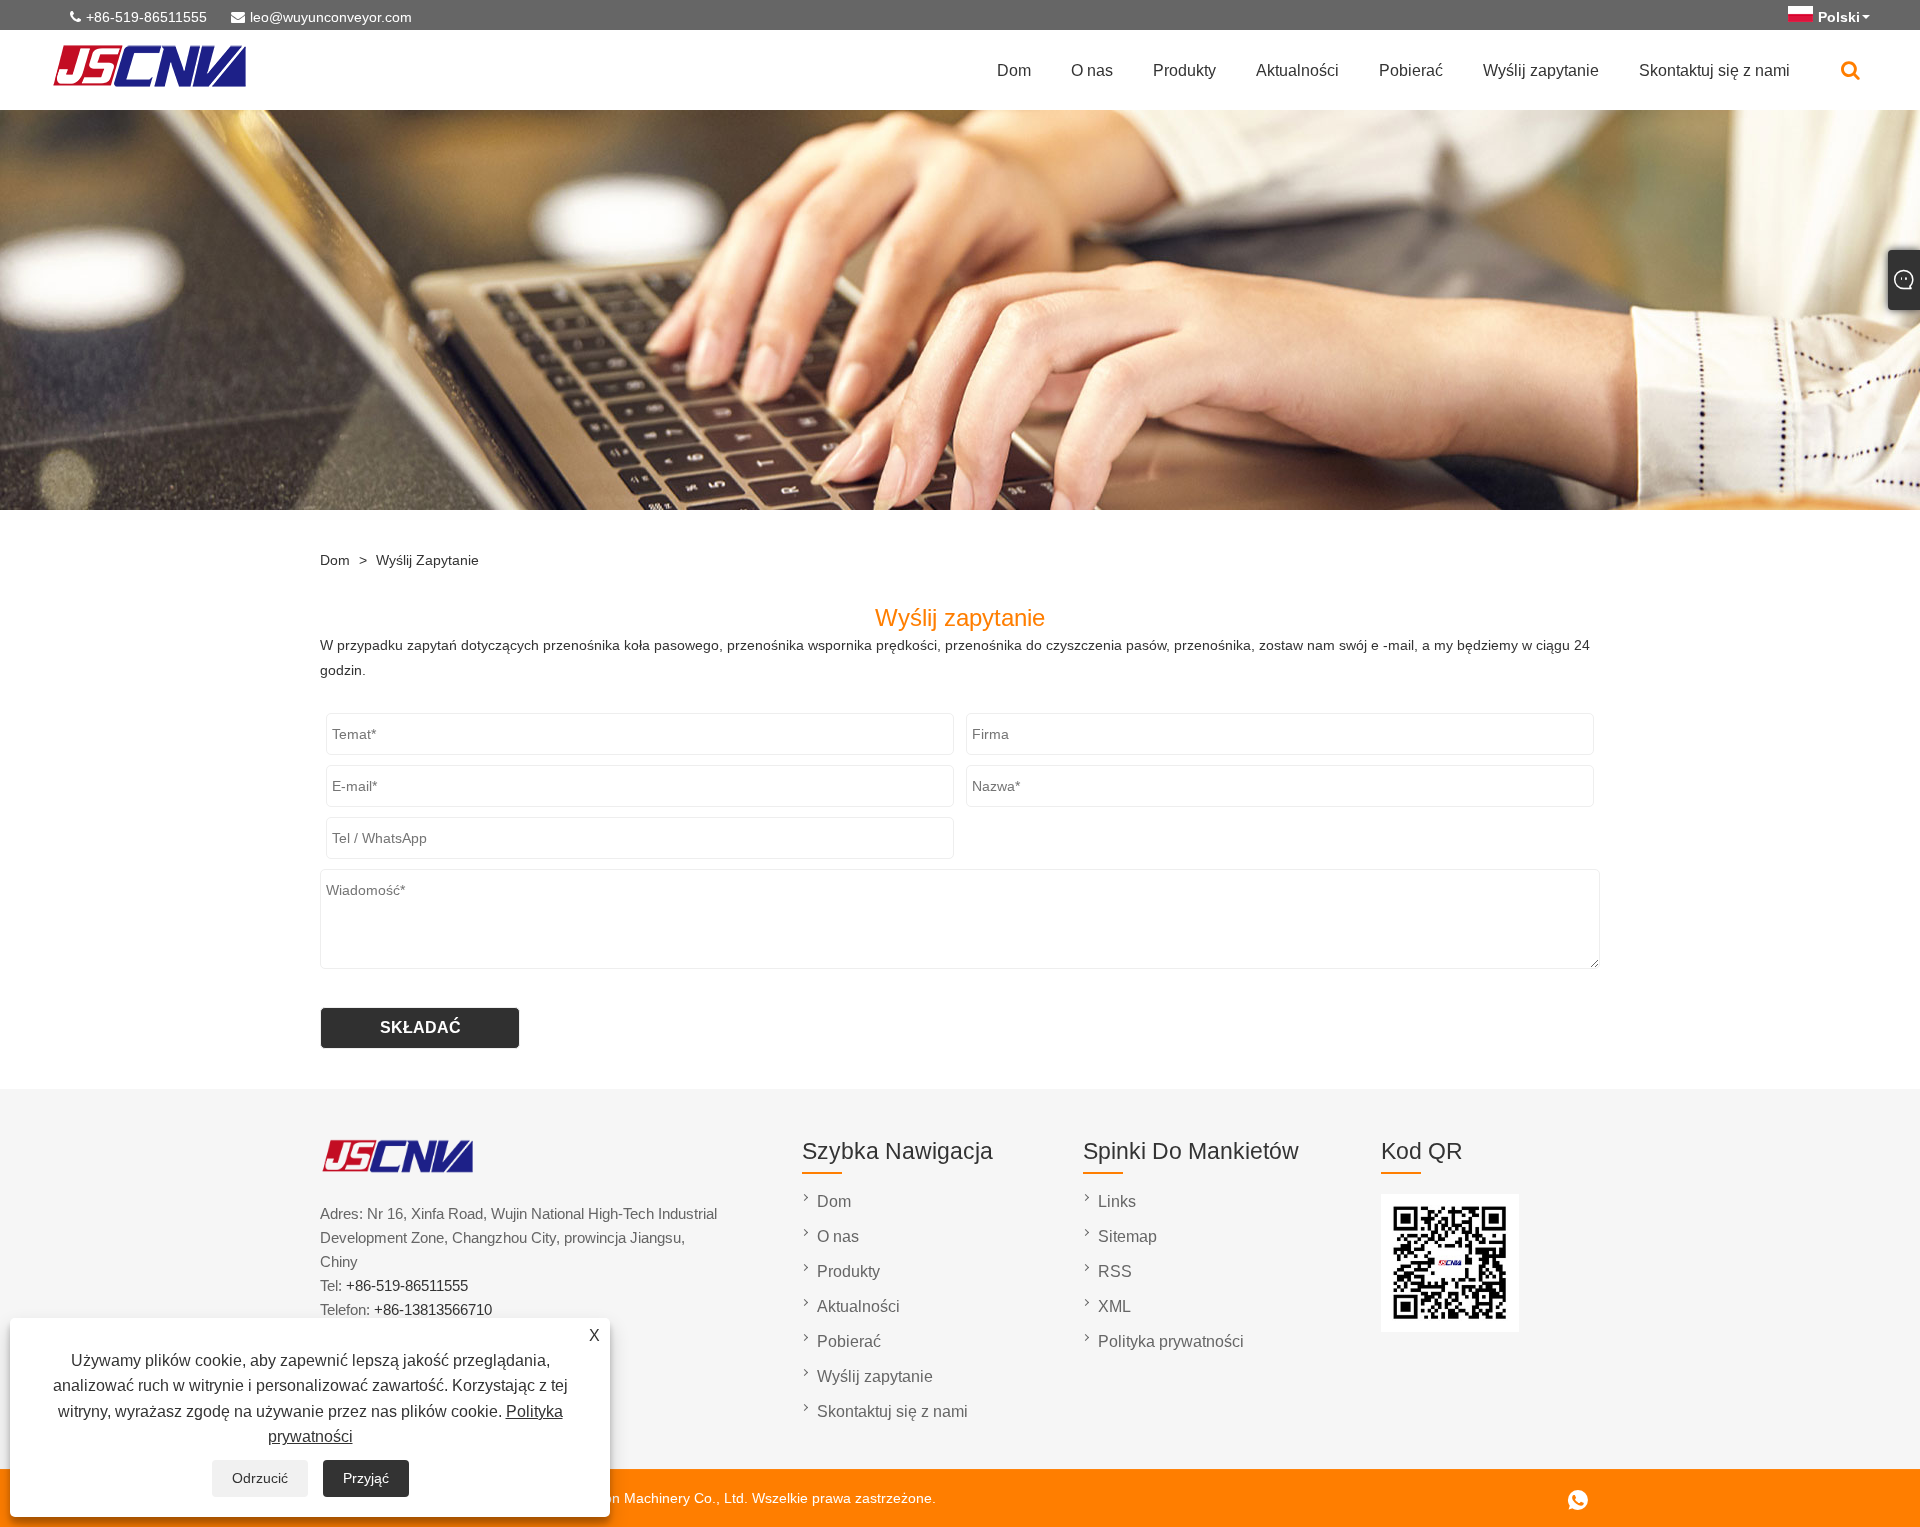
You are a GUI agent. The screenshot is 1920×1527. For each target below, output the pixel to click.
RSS (1115, 1271)
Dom (1014, 70)
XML (1114, 1306)
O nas (1092, 70)
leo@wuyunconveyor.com (331, 17)
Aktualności (1297, 70)
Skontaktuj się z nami (1714, 70)
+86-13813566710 (433, 1309)
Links (1117, 1201)
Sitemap (1127, 1236)
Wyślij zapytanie (1541, 70)
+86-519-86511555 (146, 17)
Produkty (1184, 70)
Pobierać (1411, 70)
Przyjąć (366, 1478)
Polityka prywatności (1171, 1341)
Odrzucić (260, 1478)
